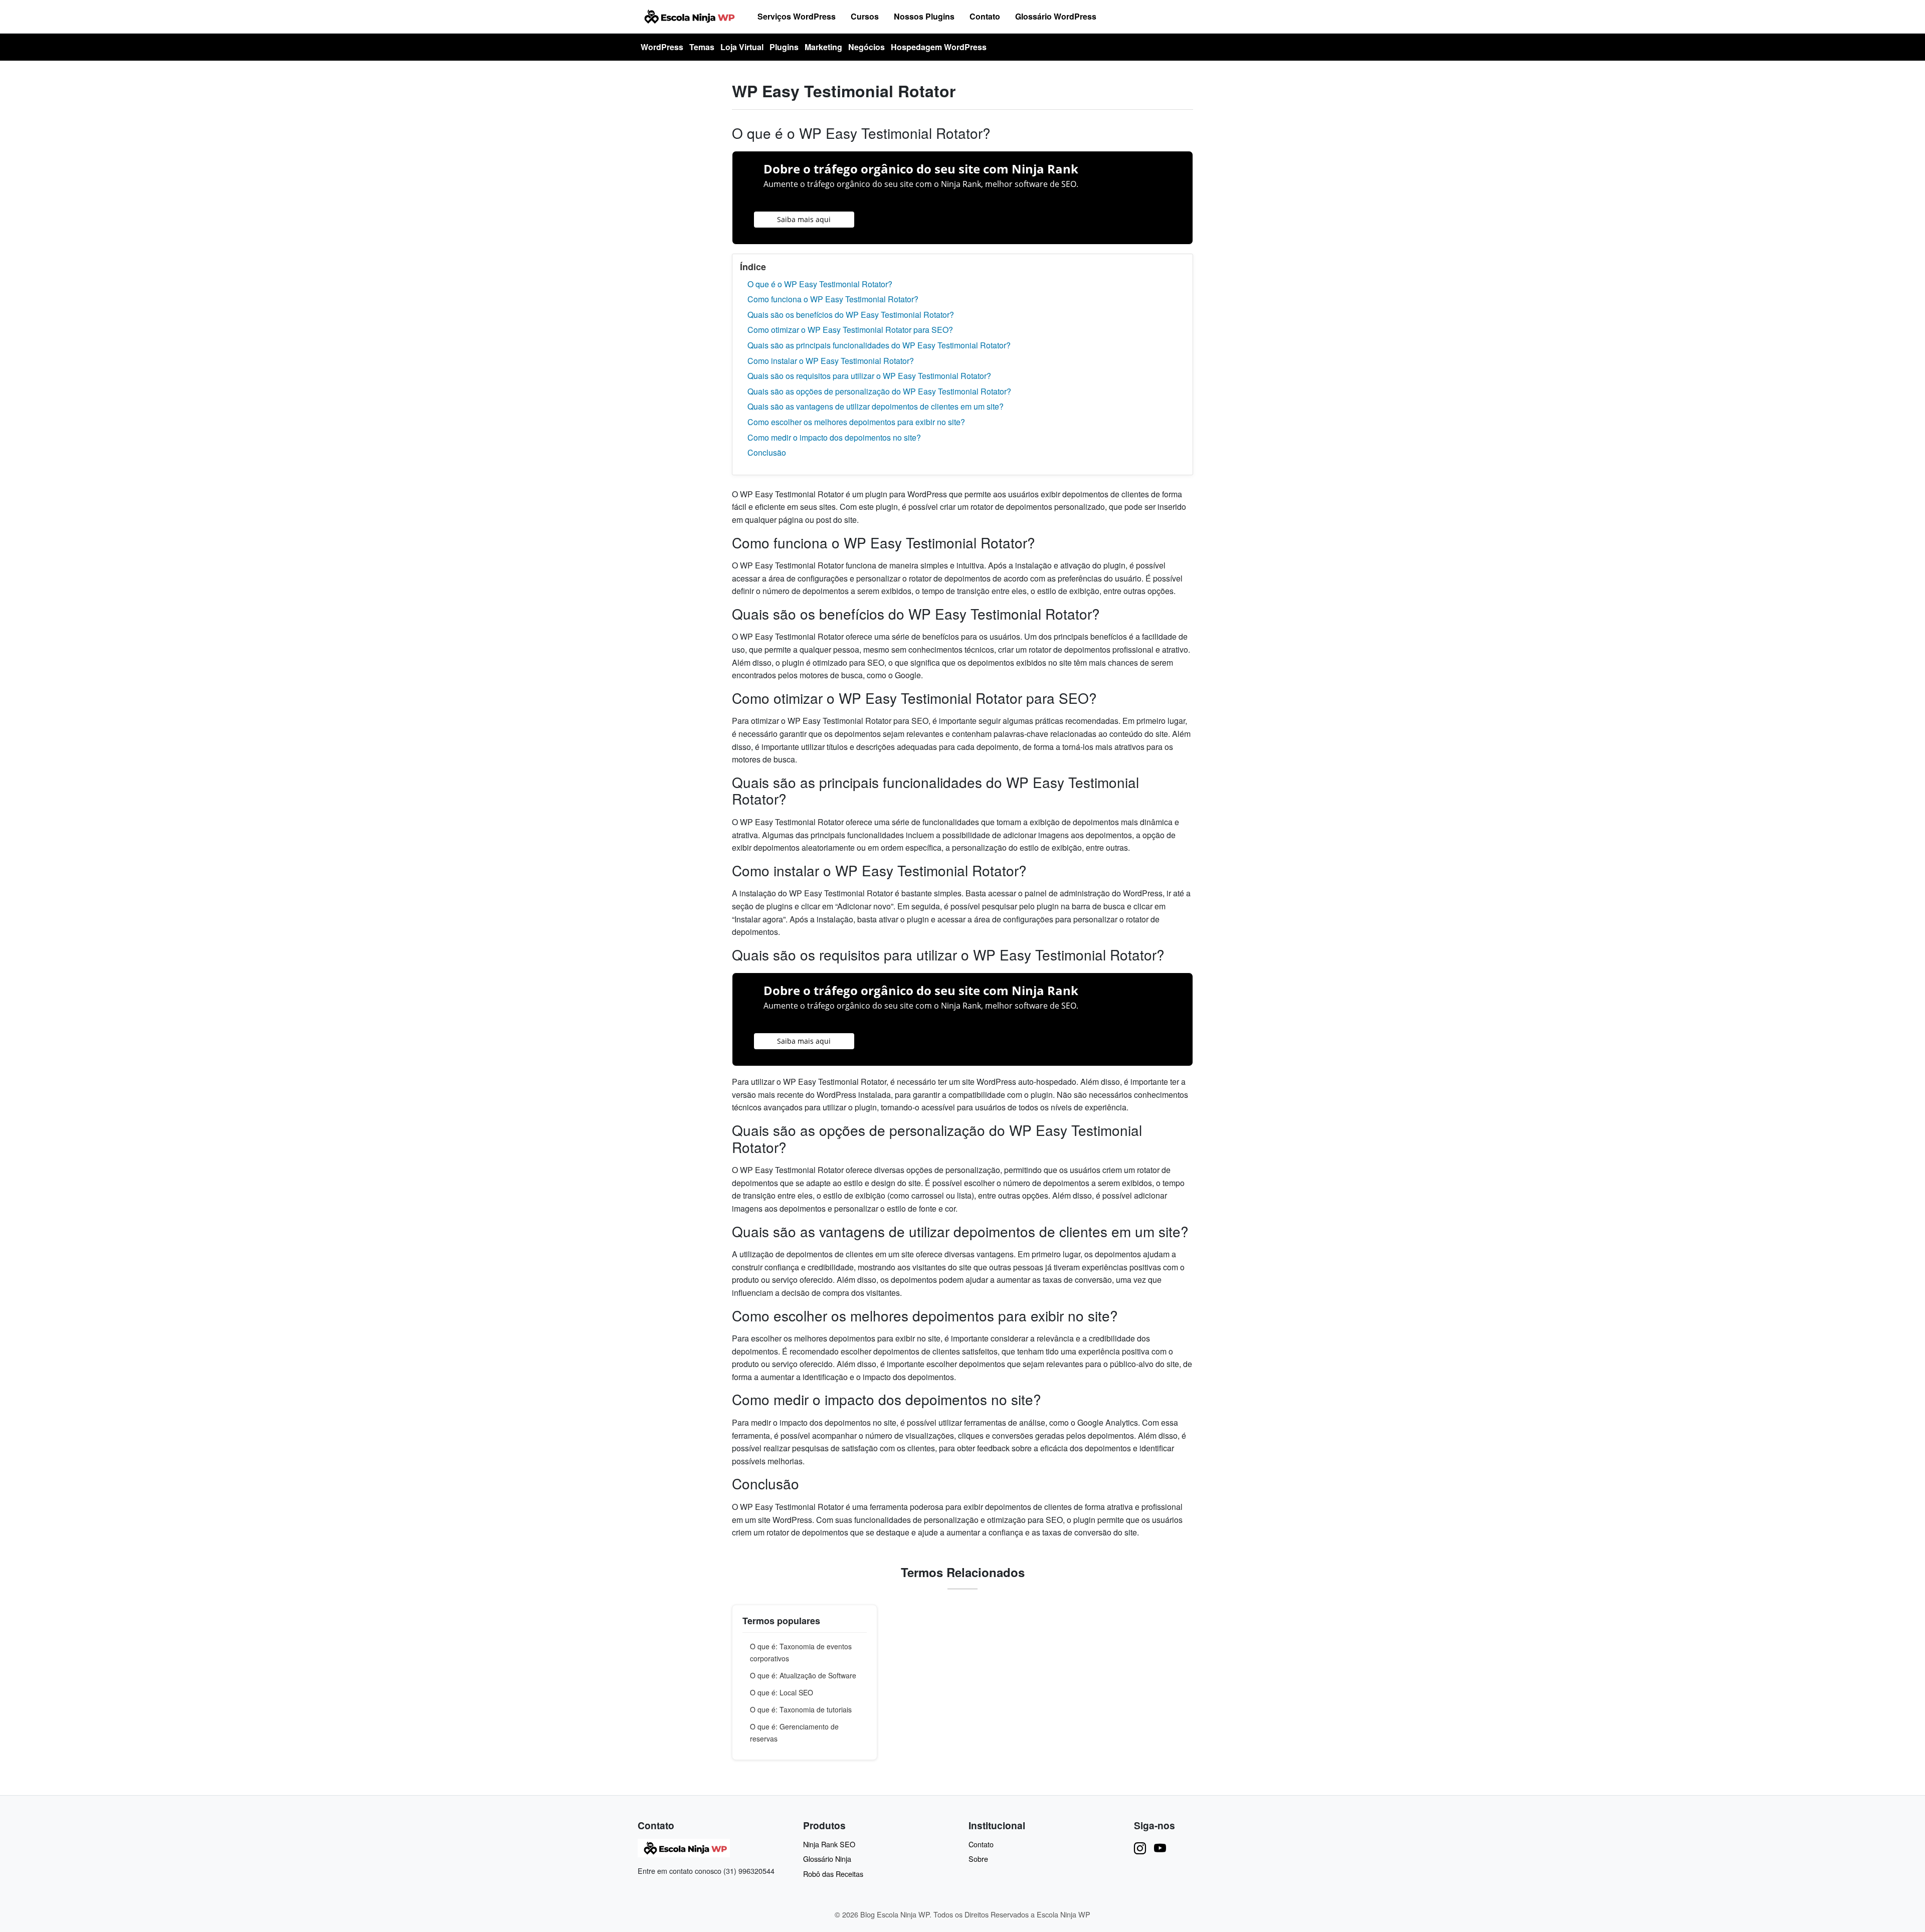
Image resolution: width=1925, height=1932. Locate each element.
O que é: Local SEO (782, 1692)
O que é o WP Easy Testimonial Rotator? (820, 284)
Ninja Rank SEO (829, 1844)
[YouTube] (1160, 1848)
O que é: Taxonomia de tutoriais (801, 1709)
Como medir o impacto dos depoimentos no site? (834, 437)
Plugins (784, 47)
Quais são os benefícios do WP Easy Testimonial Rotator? (851, 315)
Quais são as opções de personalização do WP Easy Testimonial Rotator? (879, 391)
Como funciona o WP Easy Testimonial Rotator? (833, 299)
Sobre (978, 1859)
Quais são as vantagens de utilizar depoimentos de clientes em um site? (876, 406)
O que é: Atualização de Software (803, 1675)
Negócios (867, 47)
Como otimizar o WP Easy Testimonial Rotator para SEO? (850, 330)
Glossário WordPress (1056, 16)
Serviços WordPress (797, 16)
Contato (985, 16)
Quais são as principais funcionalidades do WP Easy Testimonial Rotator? (879, 345)
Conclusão (767, 452)
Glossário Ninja (827, 1859)
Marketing (823, 47)
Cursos (865, 16)
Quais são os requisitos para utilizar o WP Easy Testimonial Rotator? (869, 376)
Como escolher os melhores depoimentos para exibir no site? (856, 422)
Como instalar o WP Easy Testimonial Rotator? (831, 361)
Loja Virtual (742, 47)
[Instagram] (1140, 1848)
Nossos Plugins (924, 16)
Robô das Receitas (833, 1874)
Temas (702, 47)
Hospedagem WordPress (939, 47)
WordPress (662, 47)
